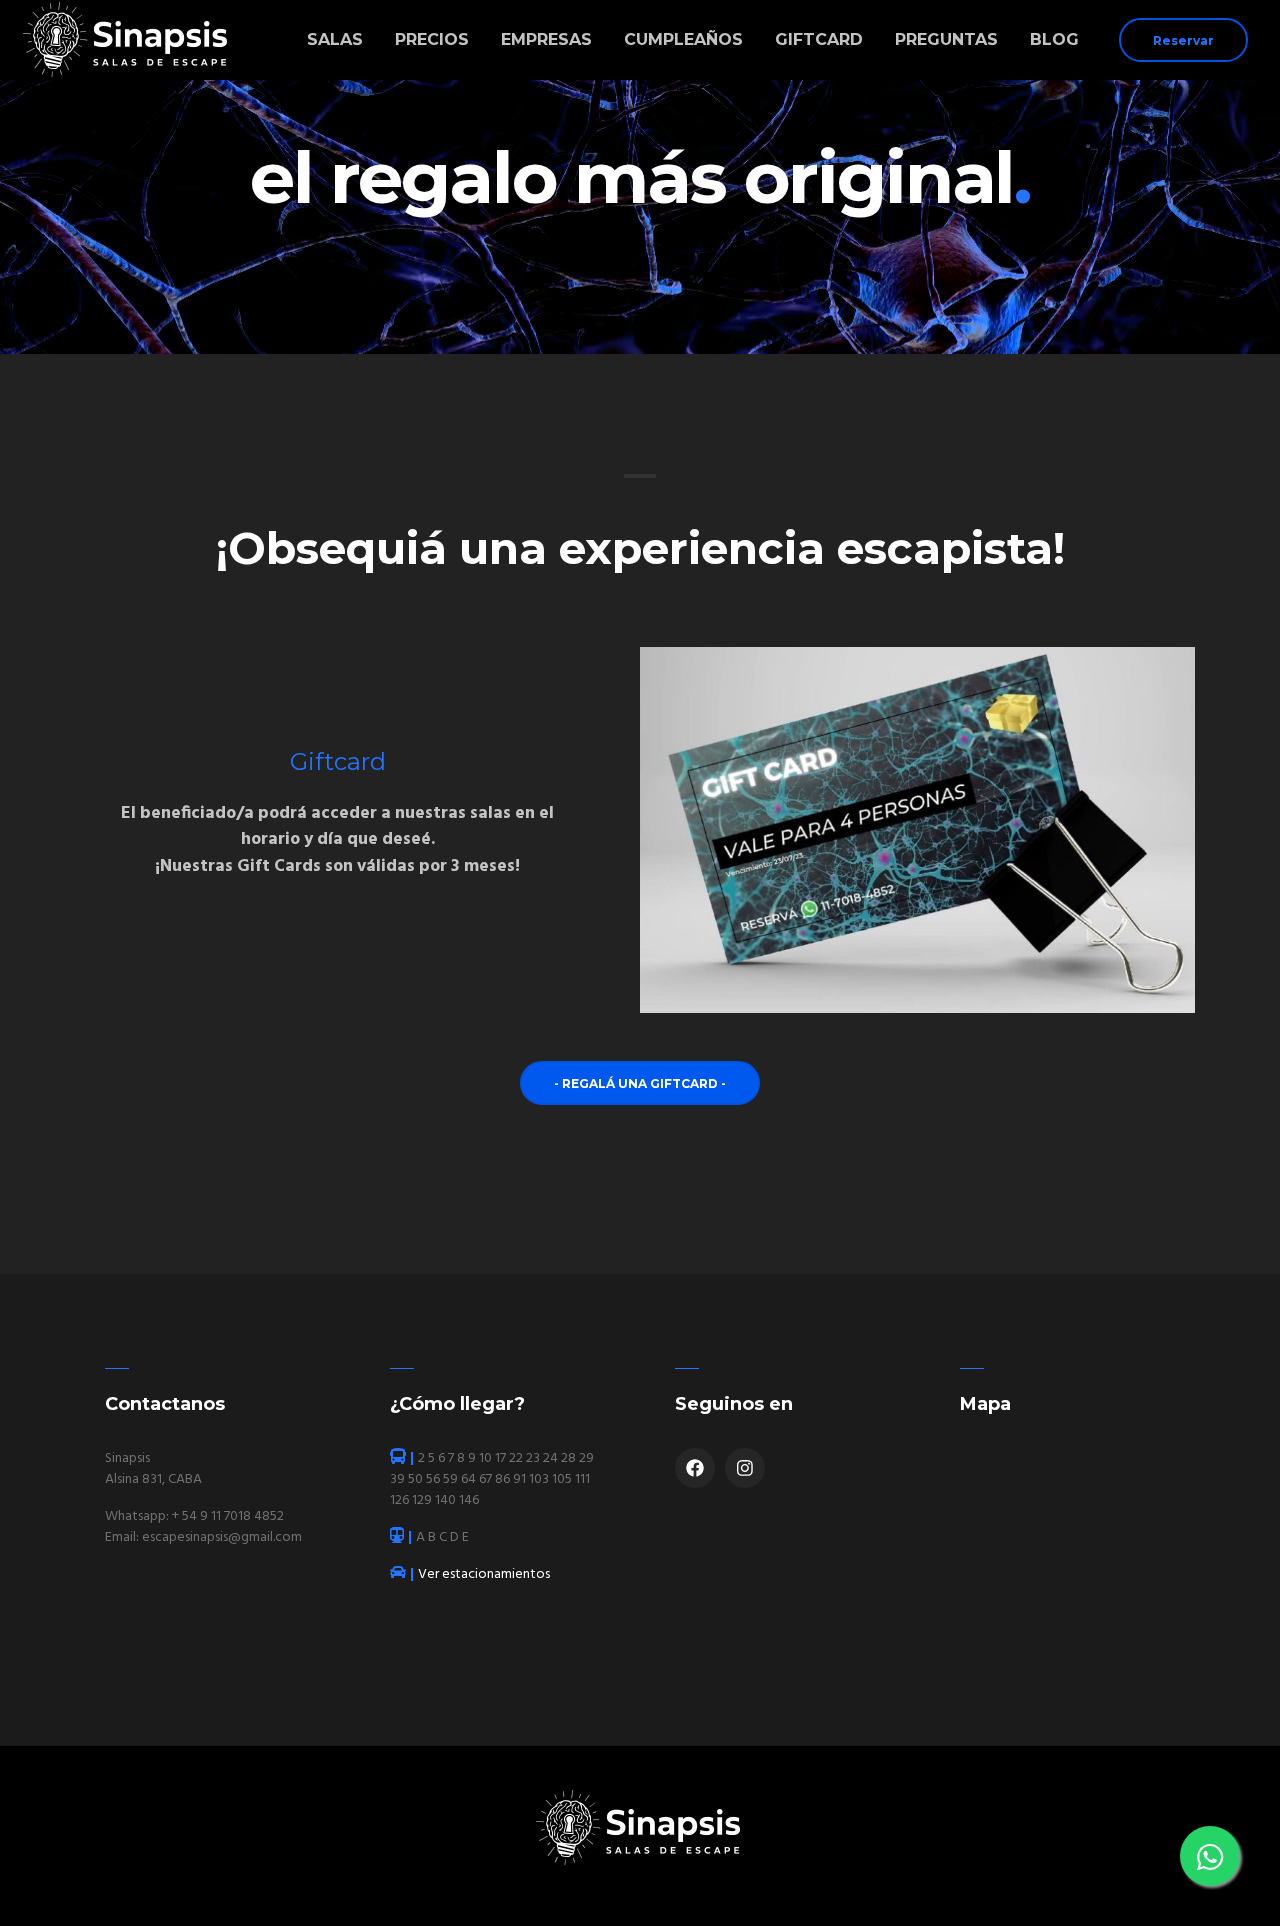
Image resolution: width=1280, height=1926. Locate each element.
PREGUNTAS (946, 39)
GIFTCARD (819, 39)
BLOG (1054, 39)
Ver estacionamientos (478, 1574)
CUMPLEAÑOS (683, 39)
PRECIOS (432, 39)
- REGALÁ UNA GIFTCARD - (640, 1083)
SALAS (335, 39)
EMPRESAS (546, 39)
